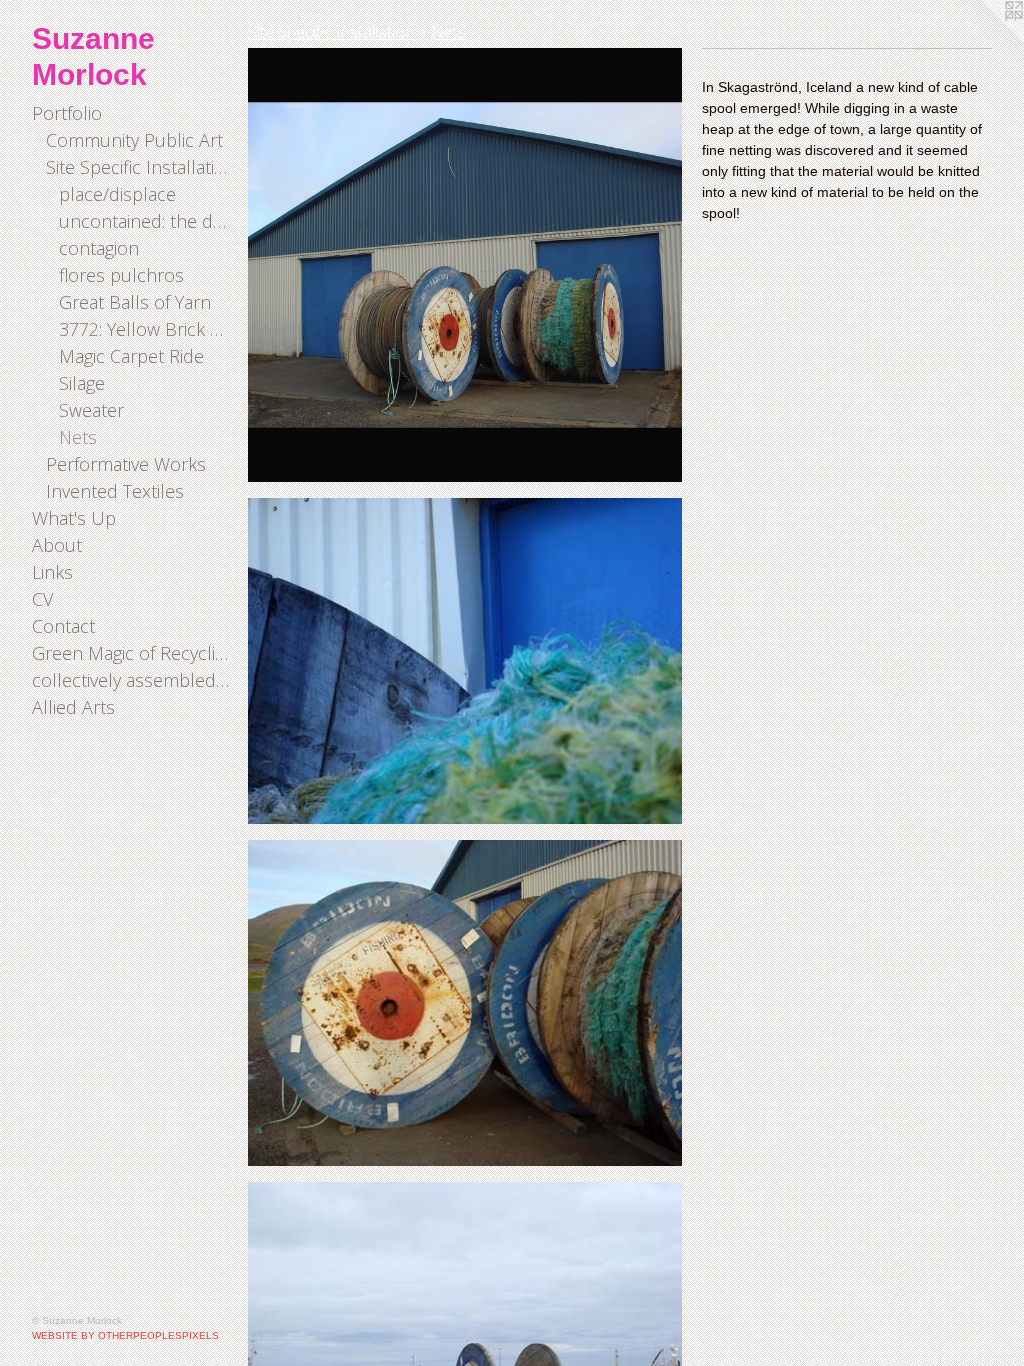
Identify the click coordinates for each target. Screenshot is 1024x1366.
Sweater (91, 410)
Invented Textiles (115, 491)
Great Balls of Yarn (135, 302)
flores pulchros (121, 275)
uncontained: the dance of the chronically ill (145, 221)
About (57, 545)
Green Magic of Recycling (132, 653)
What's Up (74, 518)
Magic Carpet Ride (131, 356)
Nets (78, 437)
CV (42, 599)
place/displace (117, 194)
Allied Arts (73, 707)
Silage (82, 383)
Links (52, 572)
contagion (99, 248)
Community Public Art (134, 140)
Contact (63, 626)
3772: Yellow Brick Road (145, 329)
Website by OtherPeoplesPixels (125, 1335)
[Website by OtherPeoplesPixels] (984, 40)
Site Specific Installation (139, 167)
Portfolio (67, 113)
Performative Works (126, 464)
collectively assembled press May (132, 680)
